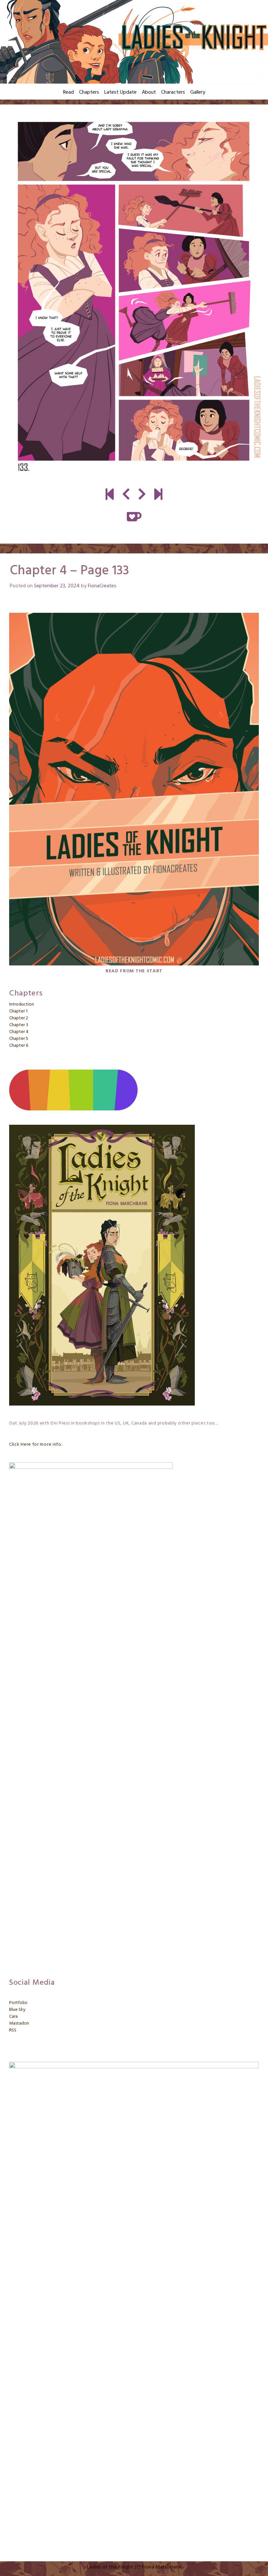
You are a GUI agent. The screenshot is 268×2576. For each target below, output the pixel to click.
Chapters (89, 92)
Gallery (198, 92)
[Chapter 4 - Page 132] (126, 495)
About (149, 92)
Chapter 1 (18, 1011)
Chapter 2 (19, 1018)
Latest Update (120, 92)
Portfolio (18, 2003)
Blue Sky (17, 2010)
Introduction (22, 1004)
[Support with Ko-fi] (134, 517)
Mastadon (19, 2023)
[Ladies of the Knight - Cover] (110, 495)
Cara (13, 2017)
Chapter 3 (19, 1025)
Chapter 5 (19, 1039)
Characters (173, 92)
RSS (13, 2030)
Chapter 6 (19, 1046)
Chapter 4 (19, 1032)
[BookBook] (158, 495)
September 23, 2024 (57, 586)
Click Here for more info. (36, 1445)
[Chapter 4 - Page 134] (134, 297)
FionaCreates (102, 586)
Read (68, 92)
